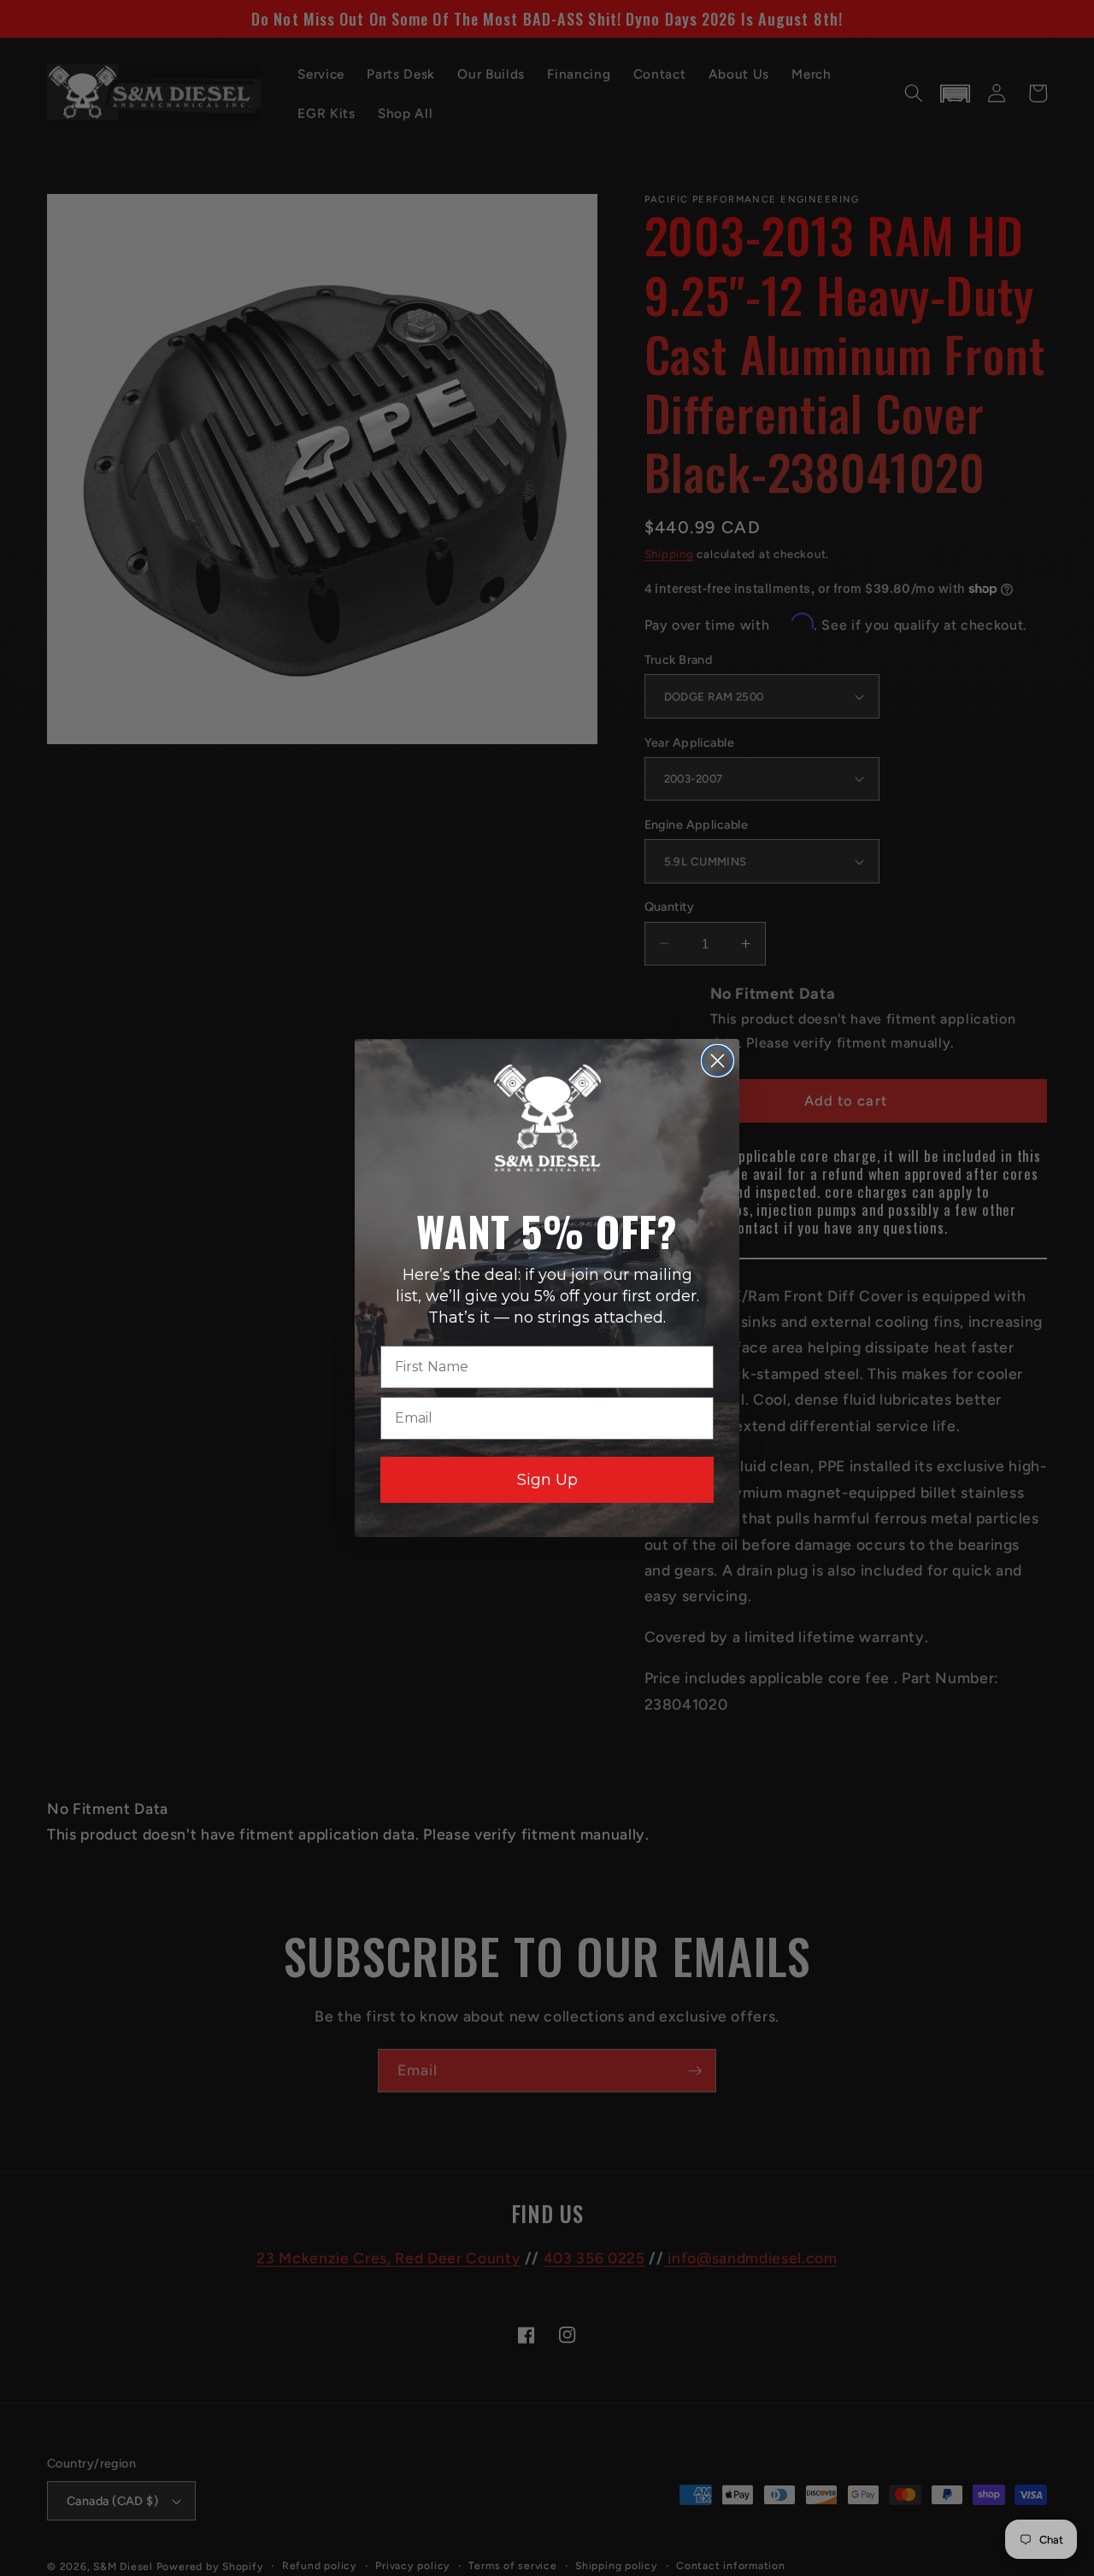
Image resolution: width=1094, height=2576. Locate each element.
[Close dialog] (718, 1061)
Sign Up (547, 1480)
